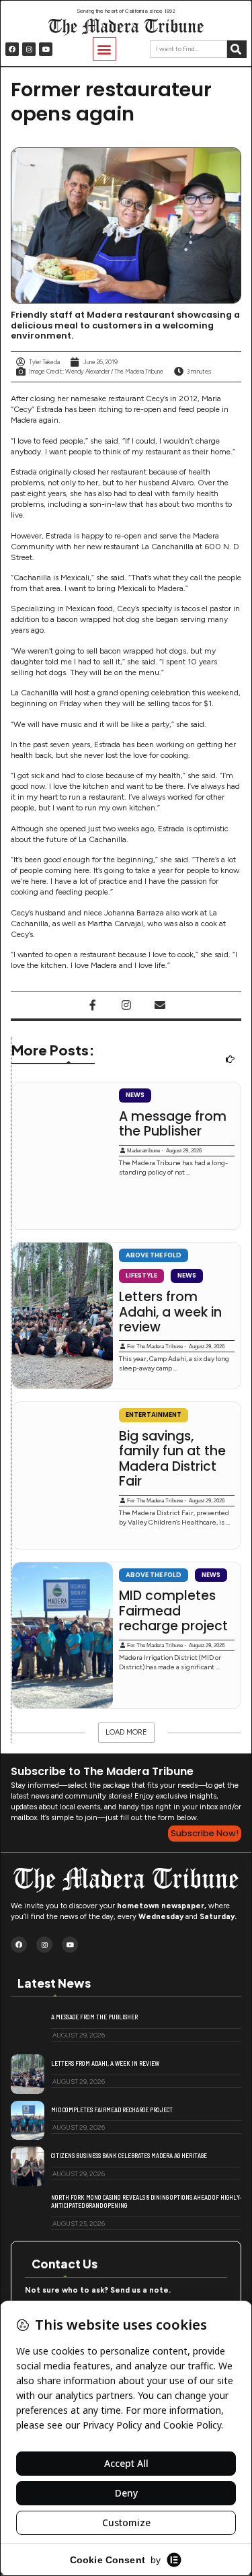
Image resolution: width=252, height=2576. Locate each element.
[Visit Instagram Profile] (126, 1005)
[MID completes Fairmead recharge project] (62, 1636)
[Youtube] (46, 49)
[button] (104, 49)
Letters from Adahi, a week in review (170, 1312)
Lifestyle (141, 1275)
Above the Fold (154, 1255)
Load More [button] (126, 1732)
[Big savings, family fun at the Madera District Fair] (62, 1475)
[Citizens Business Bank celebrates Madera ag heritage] (28, 2166)
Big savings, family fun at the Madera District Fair (172, 1459)
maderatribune (143, 1151)
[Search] (237, 49)
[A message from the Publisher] (62, 1156)
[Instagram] (29, 49)
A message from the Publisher (173, 1124)
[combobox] (188, 49)
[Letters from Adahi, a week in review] (62, 1316)
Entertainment (154, 1415)
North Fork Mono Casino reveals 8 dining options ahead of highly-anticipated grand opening (146, 2201)
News (135, 1095)
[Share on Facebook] (93, 1005)
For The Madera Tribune (155, 1347)
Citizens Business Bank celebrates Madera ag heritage (129, 2155)
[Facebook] (12, 49)
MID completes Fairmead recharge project (173, 1611)
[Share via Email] (160, 1005)
